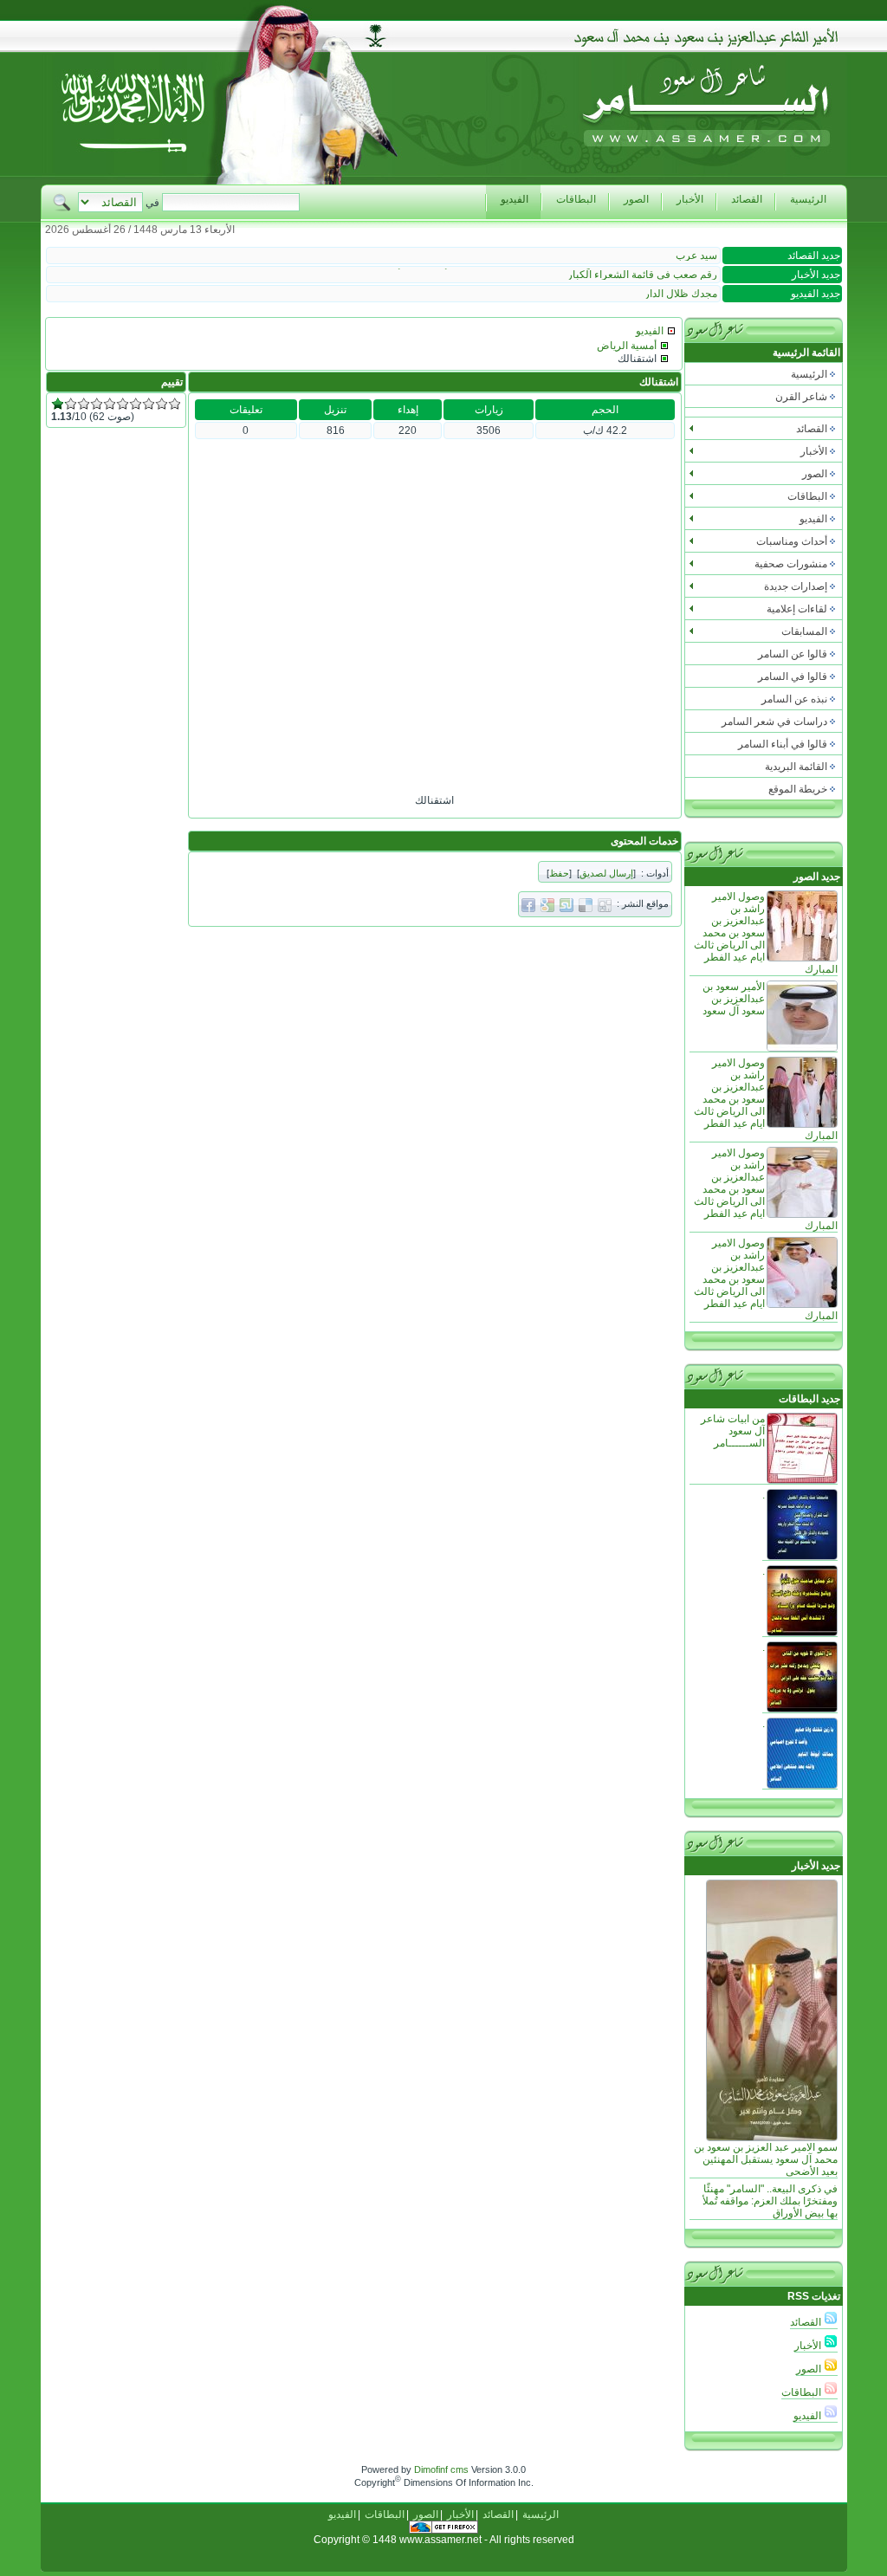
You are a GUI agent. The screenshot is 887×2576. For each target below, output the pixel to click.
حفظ (559, 873)
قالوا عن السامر (793, 654)
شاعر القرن (801, 397)
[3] (84, 404)
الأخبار (809, 2346)
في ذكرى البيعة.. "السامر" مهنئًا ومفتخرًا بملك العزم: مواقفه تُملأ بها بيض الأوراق (770, 2201)
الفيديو (809, 2416)
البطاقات (803, 2392)
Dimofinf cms (441, 2469)
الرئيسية (809, 374)
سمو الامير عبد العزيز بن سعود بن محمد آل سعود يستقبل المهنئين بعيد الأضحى (766, 2159)
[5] (110, 404)
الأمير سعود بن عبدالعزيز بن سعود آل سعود (734, 999)
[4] (97, 404)
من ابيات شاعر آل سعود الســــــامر (733, 1431)
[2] (71, 404)
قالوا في (783, 744)
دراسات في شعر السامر (774, 722)
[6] (123, 404)
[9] (162, 404)
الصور (810, 2369)
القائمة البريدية (796, 767)
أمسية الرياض (627, 346)
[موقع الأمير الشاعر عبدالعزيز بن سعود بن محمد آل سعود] (706, 180)
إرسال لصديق (606, 873)
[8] (149, 404)
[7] (136, 404)
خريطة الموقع (798, 789)
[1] (58, 404)
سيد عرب (696, 256)
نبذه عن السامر (794, 699)
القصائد (807, 2322)
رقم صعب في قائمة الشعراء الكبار (642, 275)
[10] (175, 404)
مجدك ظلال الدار (681, 294)
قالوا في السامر (793, 676)
